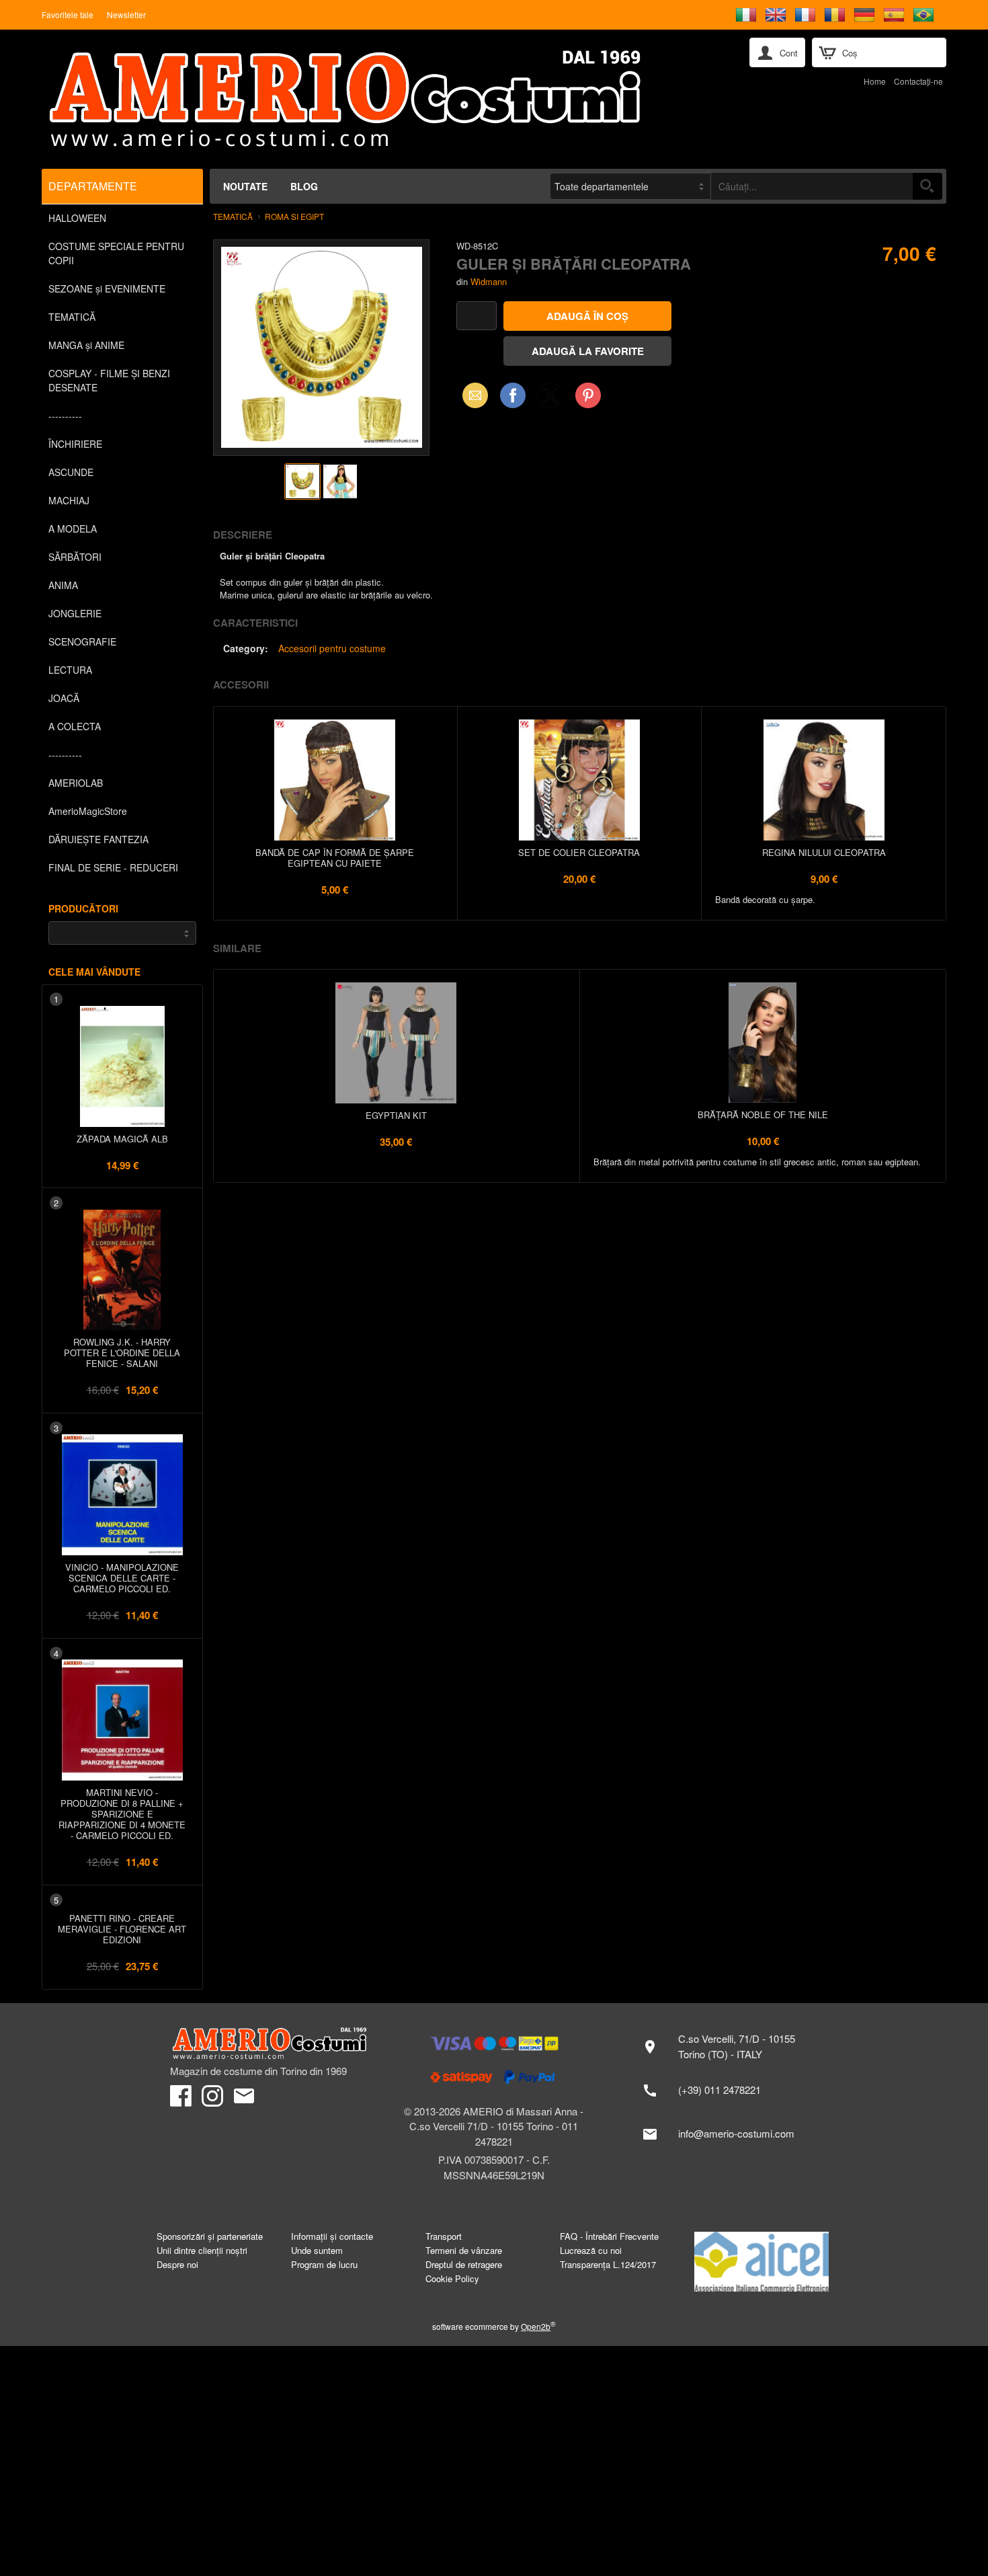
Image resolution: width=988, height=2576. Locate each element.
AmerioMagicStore (88, 811)
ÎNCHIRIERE (75, 444)
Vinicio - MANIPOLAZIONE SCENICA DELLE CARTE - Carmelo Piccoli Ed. (122, 1578)
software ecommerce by (494, 2326)
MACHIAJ (69, 500)
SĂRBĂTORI (75, 557)
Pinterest (588, 395)
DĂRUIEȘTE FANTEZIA (98, 839)
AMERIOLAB (76, 783)
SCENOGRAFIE (82, 641)
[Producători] (122, 933)
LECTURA (70, 670)
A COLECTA (75, 726)
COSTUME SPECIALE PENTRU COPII (116, 253)
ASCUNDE (71, 472)
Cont (789, 53)
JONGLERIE (75, 613)
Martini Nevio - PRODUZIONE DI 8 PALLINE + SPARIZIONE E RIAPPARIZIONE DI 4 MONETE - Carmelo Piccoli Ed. (122, 1814)
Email (471, 395)
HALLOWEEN (77, 218)
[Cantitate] (477, 316)
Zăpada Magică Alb (122, 1139)
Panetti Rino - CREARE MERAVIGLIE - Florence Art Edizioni (122, 1929)
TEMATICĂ (72, 317)
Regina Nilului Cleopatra (824, 852)
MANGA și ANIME (86, 345)
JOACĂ (64, 698)
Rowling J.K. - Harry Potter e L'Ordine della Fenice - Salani (122, 1353)
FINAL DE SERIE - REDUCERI (113, 867)
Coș (850, 53)
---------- (65, 416)
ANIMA (63, 585)
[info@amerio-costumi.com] (726, 2134)
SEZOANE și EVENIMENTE (107, 288)
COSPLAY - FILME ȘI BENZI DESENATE (109, 380)
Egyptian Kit (396, 1115)
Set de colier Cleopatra (579, 852)
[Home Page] (379, 99)
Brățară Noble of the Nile (763, 1115)
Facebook (513, 395)
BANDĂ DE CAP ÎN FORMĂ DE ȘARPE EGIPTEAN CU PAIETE (335, 858)
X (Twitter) (550, 399)
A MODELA (73, 529)
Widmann (489, 281)
